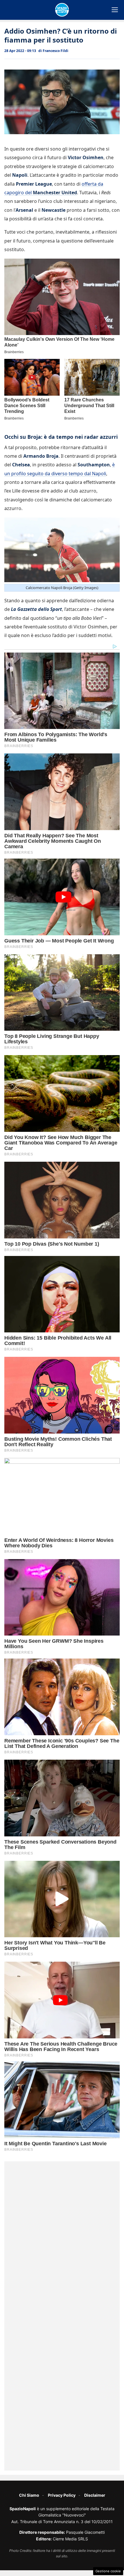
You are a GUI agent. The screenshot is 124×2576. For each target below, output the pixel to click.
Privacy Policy (62, 2495)
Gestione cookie (108, 2571)
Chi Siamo (29, 2495)
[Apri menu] (115, 10)
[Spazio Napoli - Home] (62, 10)
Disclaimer (95, 2495)
